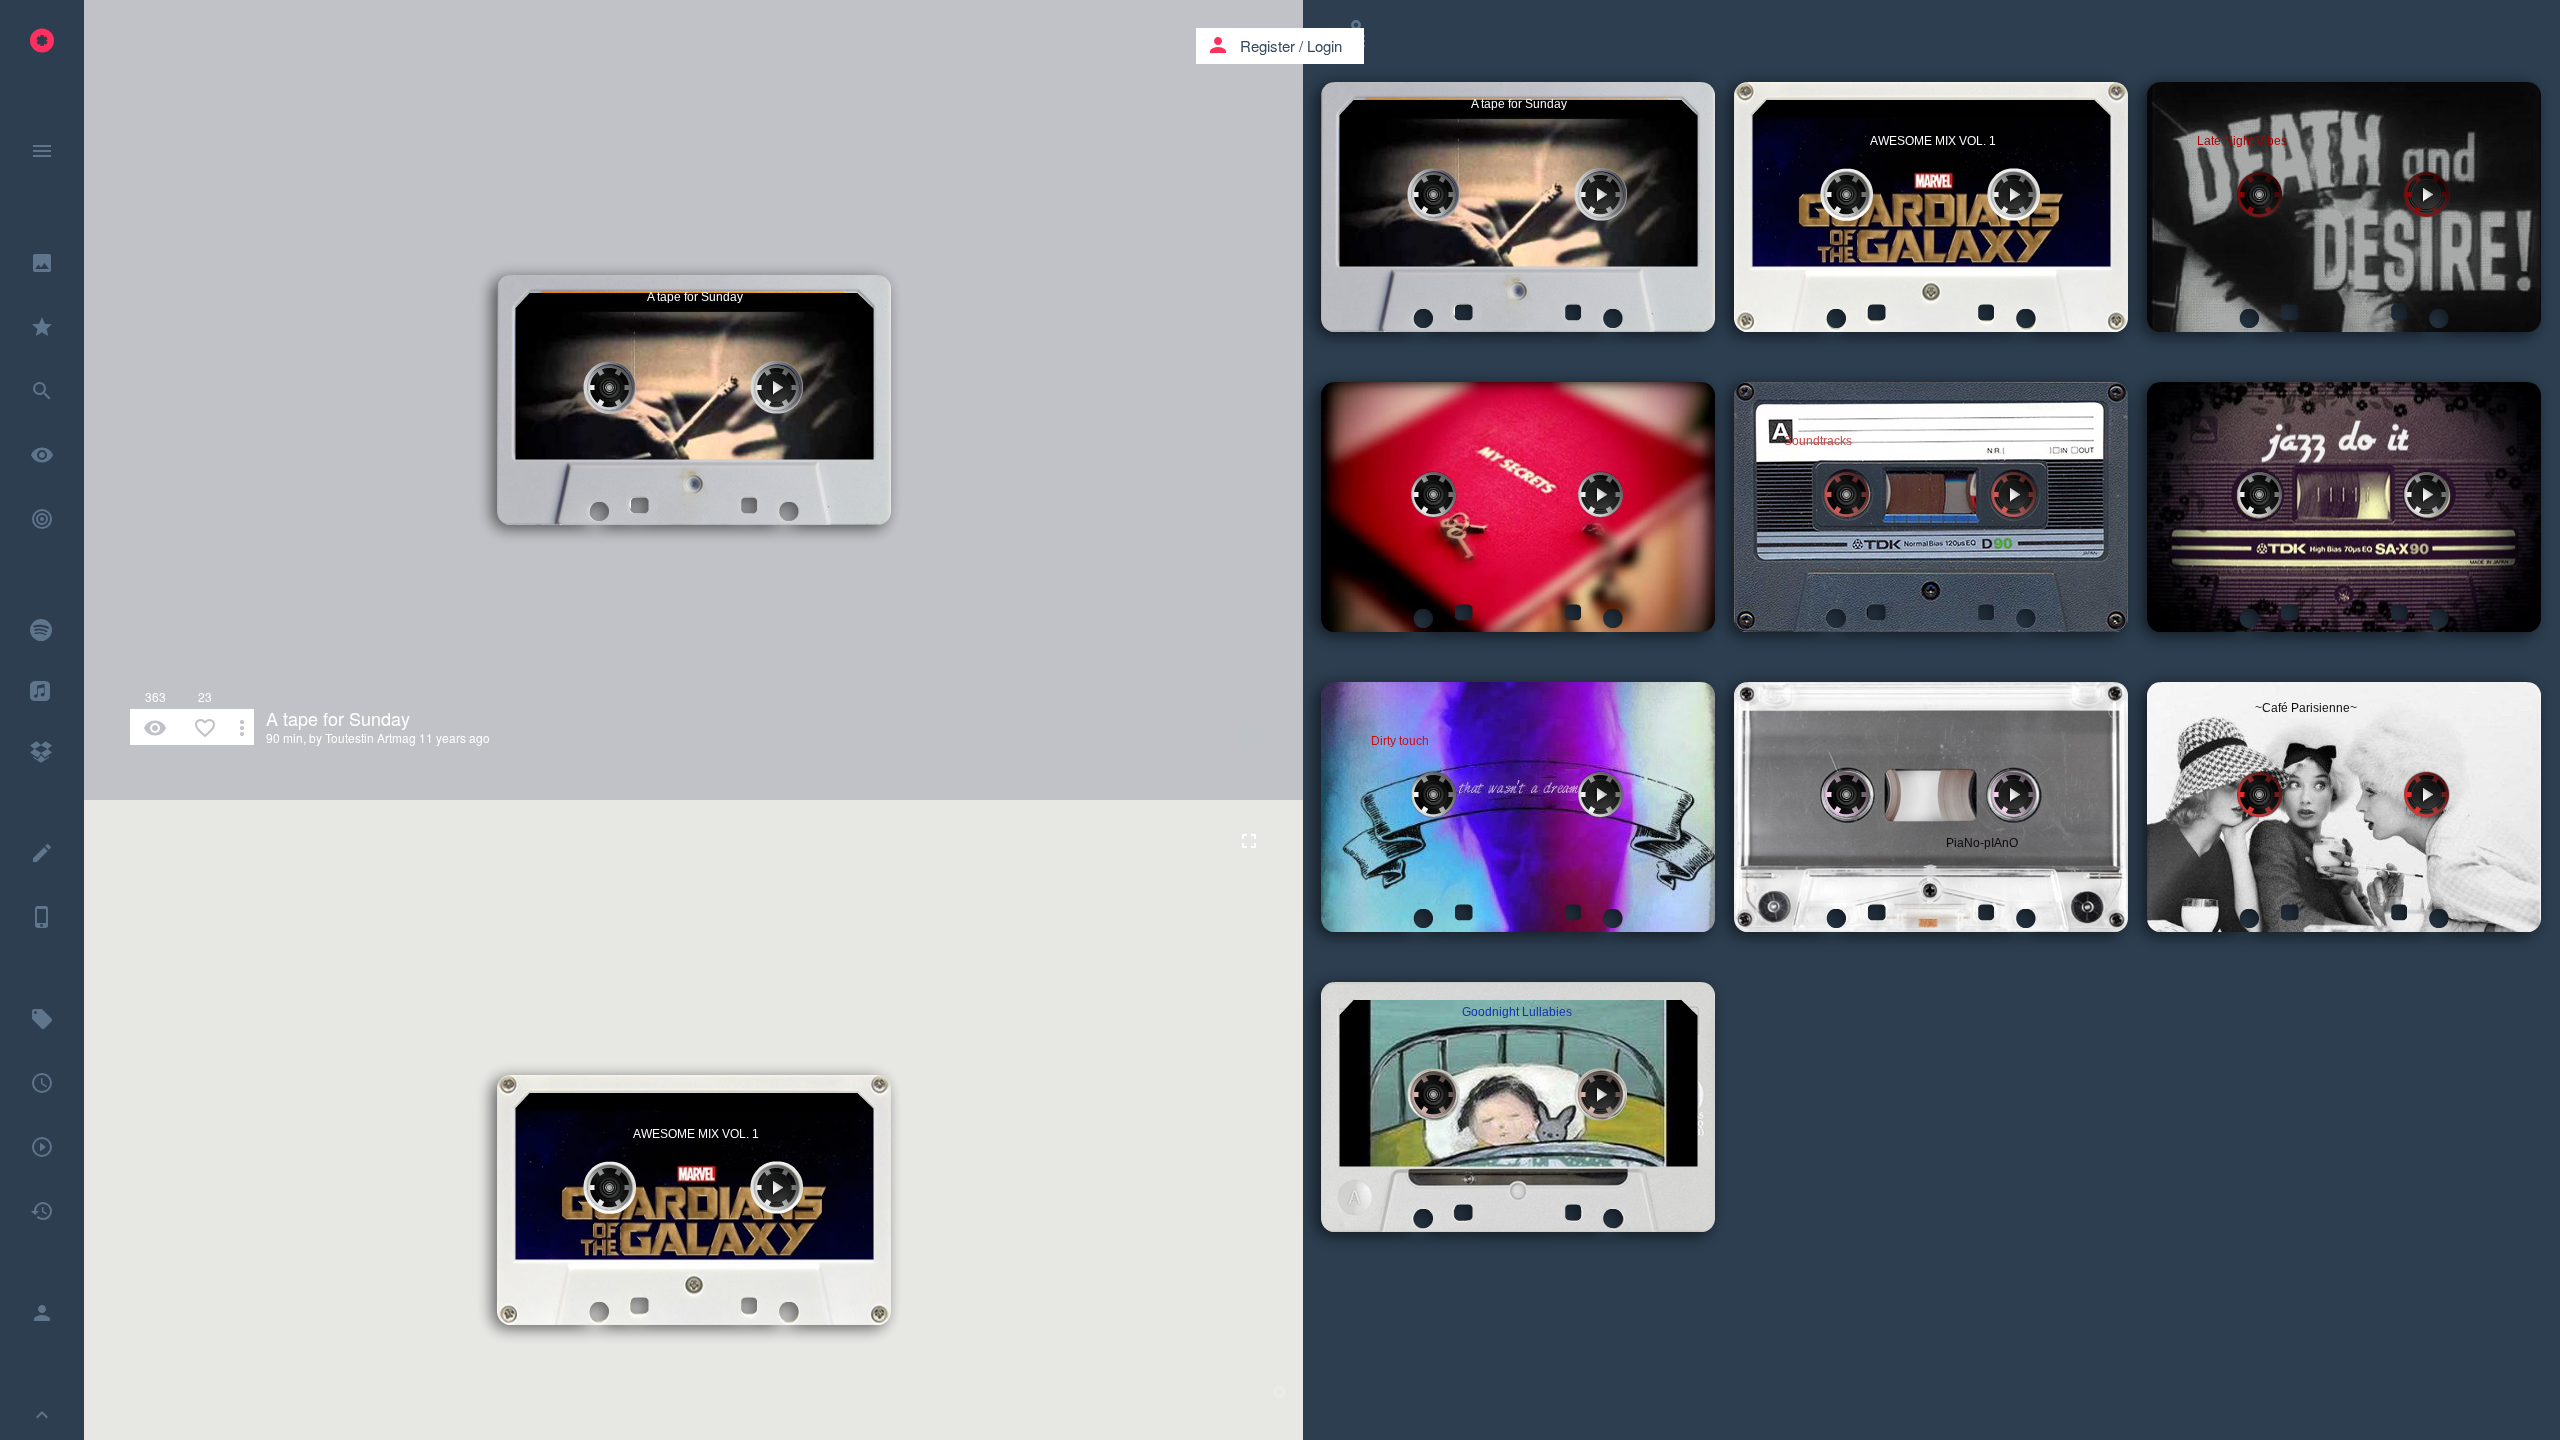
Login (1324, 45)
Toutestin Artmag (370, 737)
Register (1267, 45)
